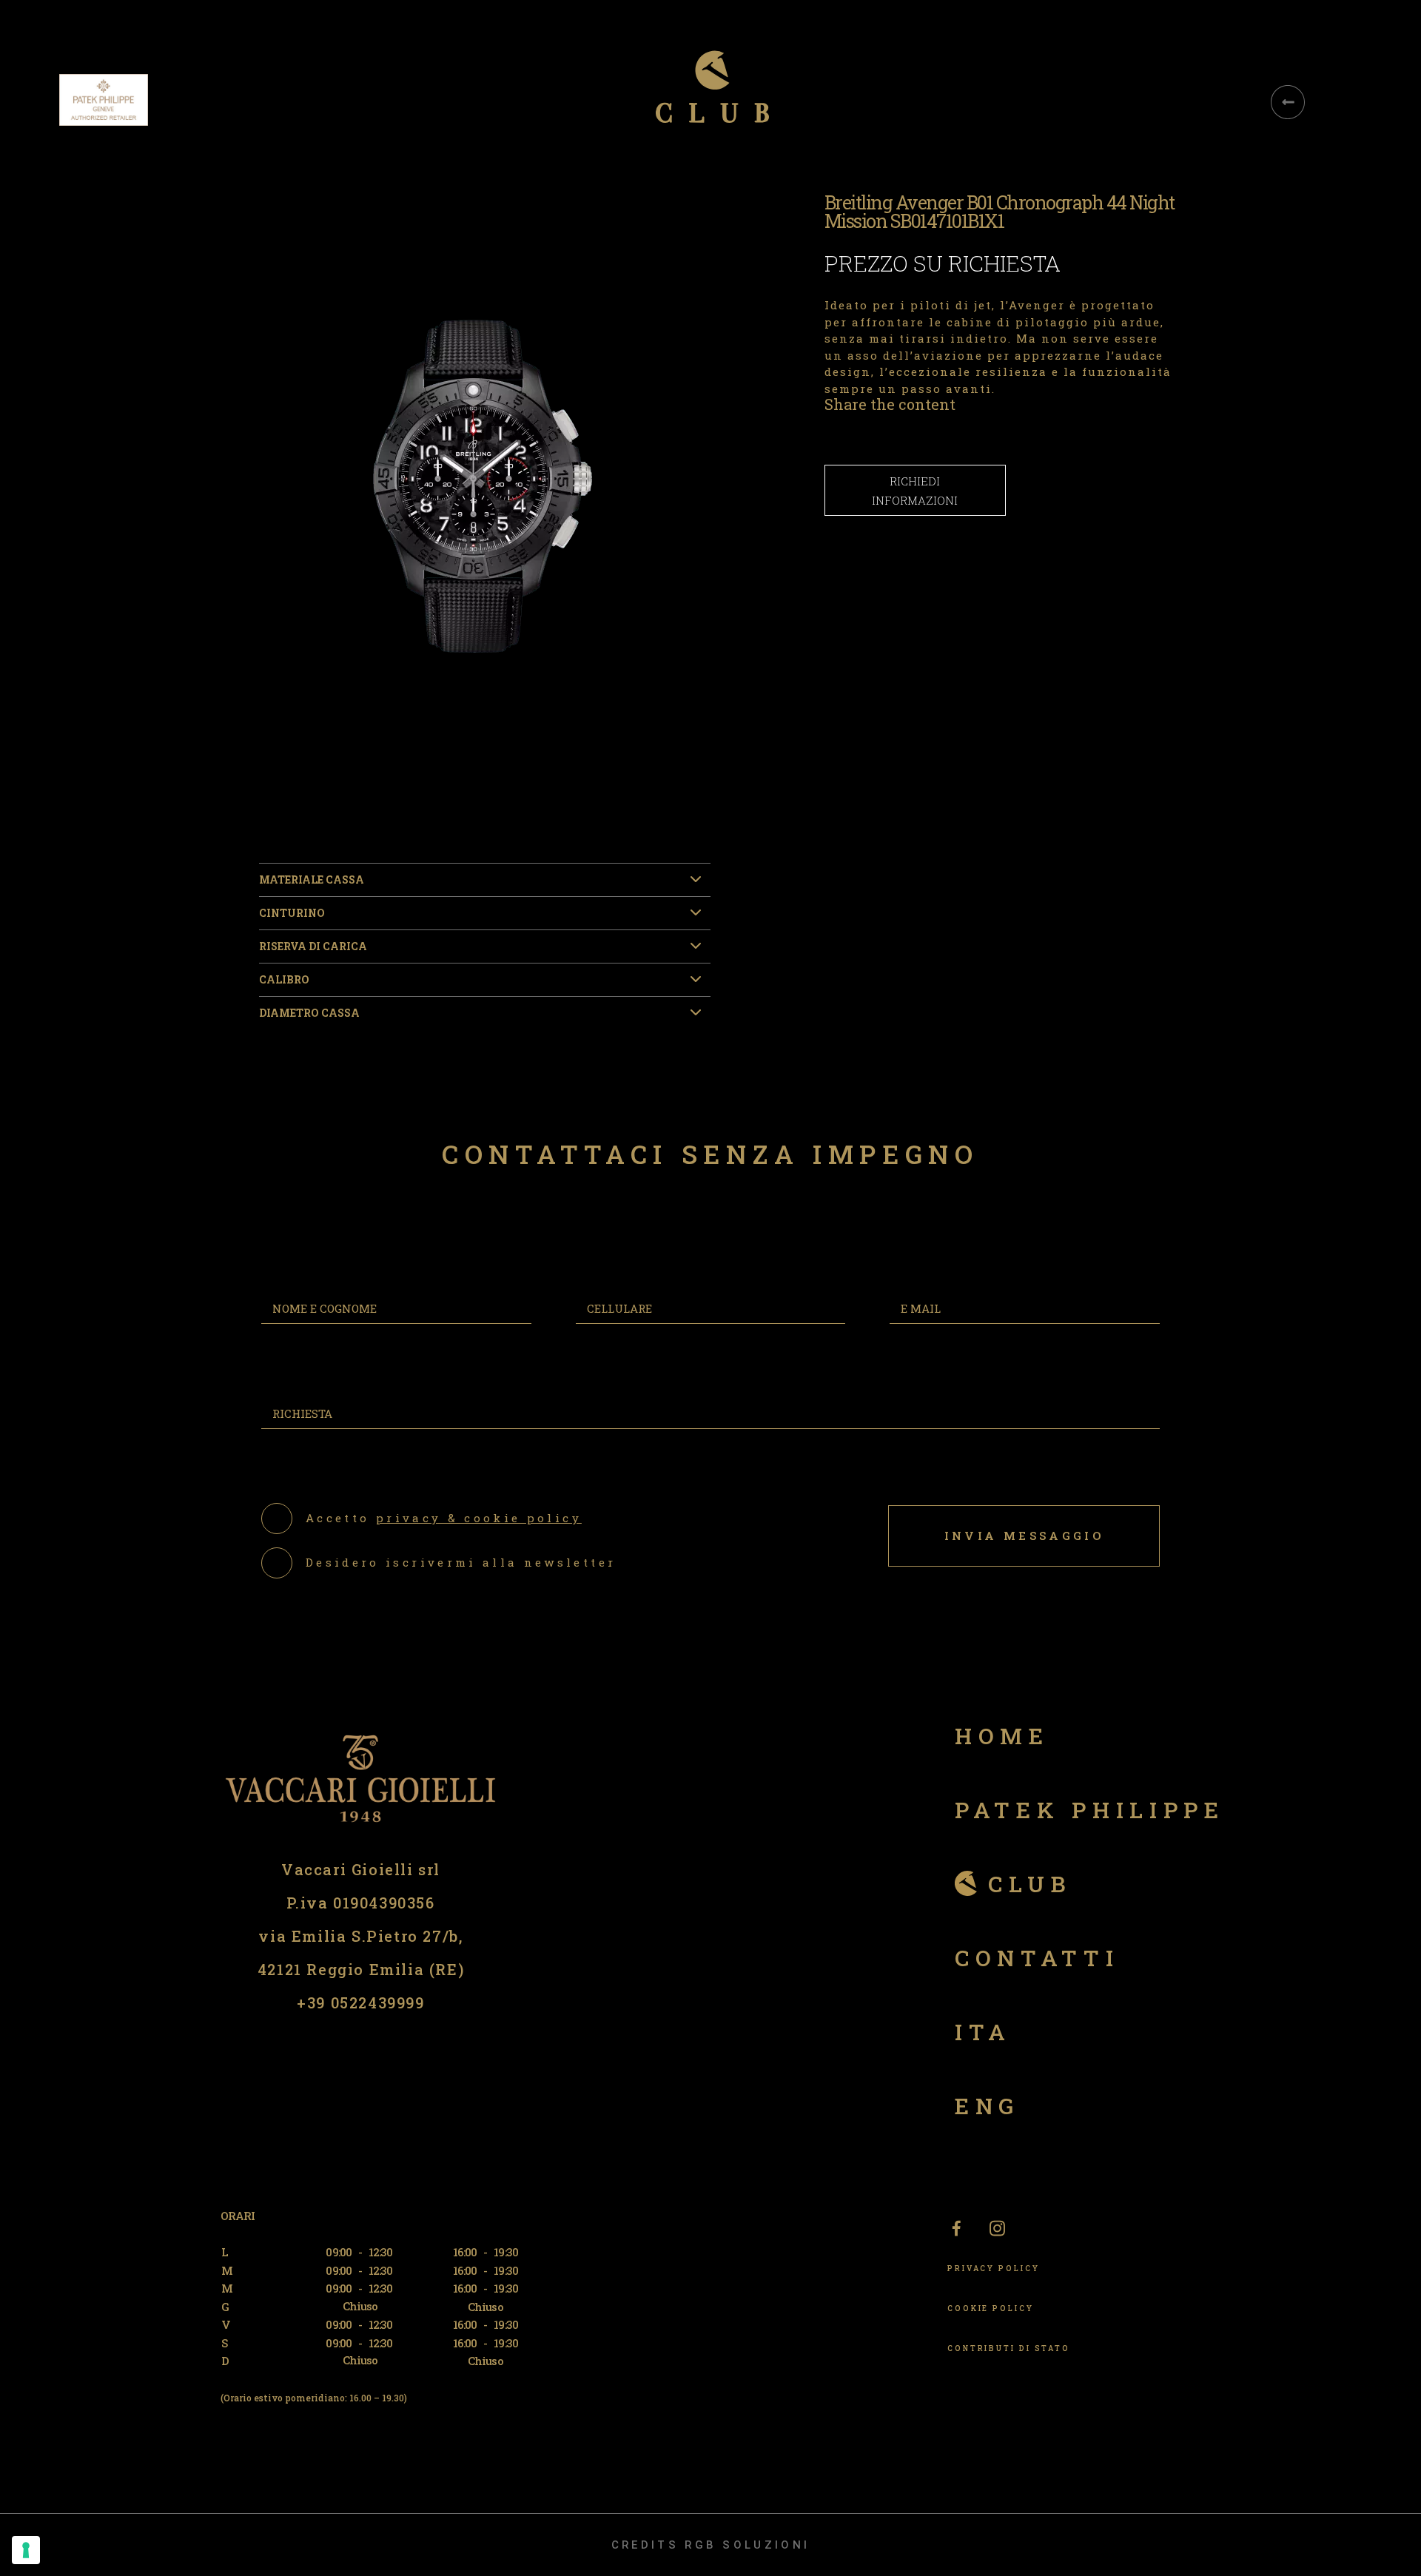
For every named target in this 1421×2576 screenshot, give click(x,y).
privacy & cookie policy (479, 1518)
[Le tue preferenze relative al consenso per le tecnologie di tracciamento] (26, 2550)
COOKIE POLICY (991, 2308)
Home (1002, 1736)
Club (1030, 1884)
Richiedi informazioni (915, 491)
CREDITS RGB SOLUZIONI (710, 2545)
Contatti (1037, 1958)
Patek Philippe (1090, 1810)
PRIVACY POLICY (994, 2269)
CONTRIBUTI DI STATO (1009, 2348)
